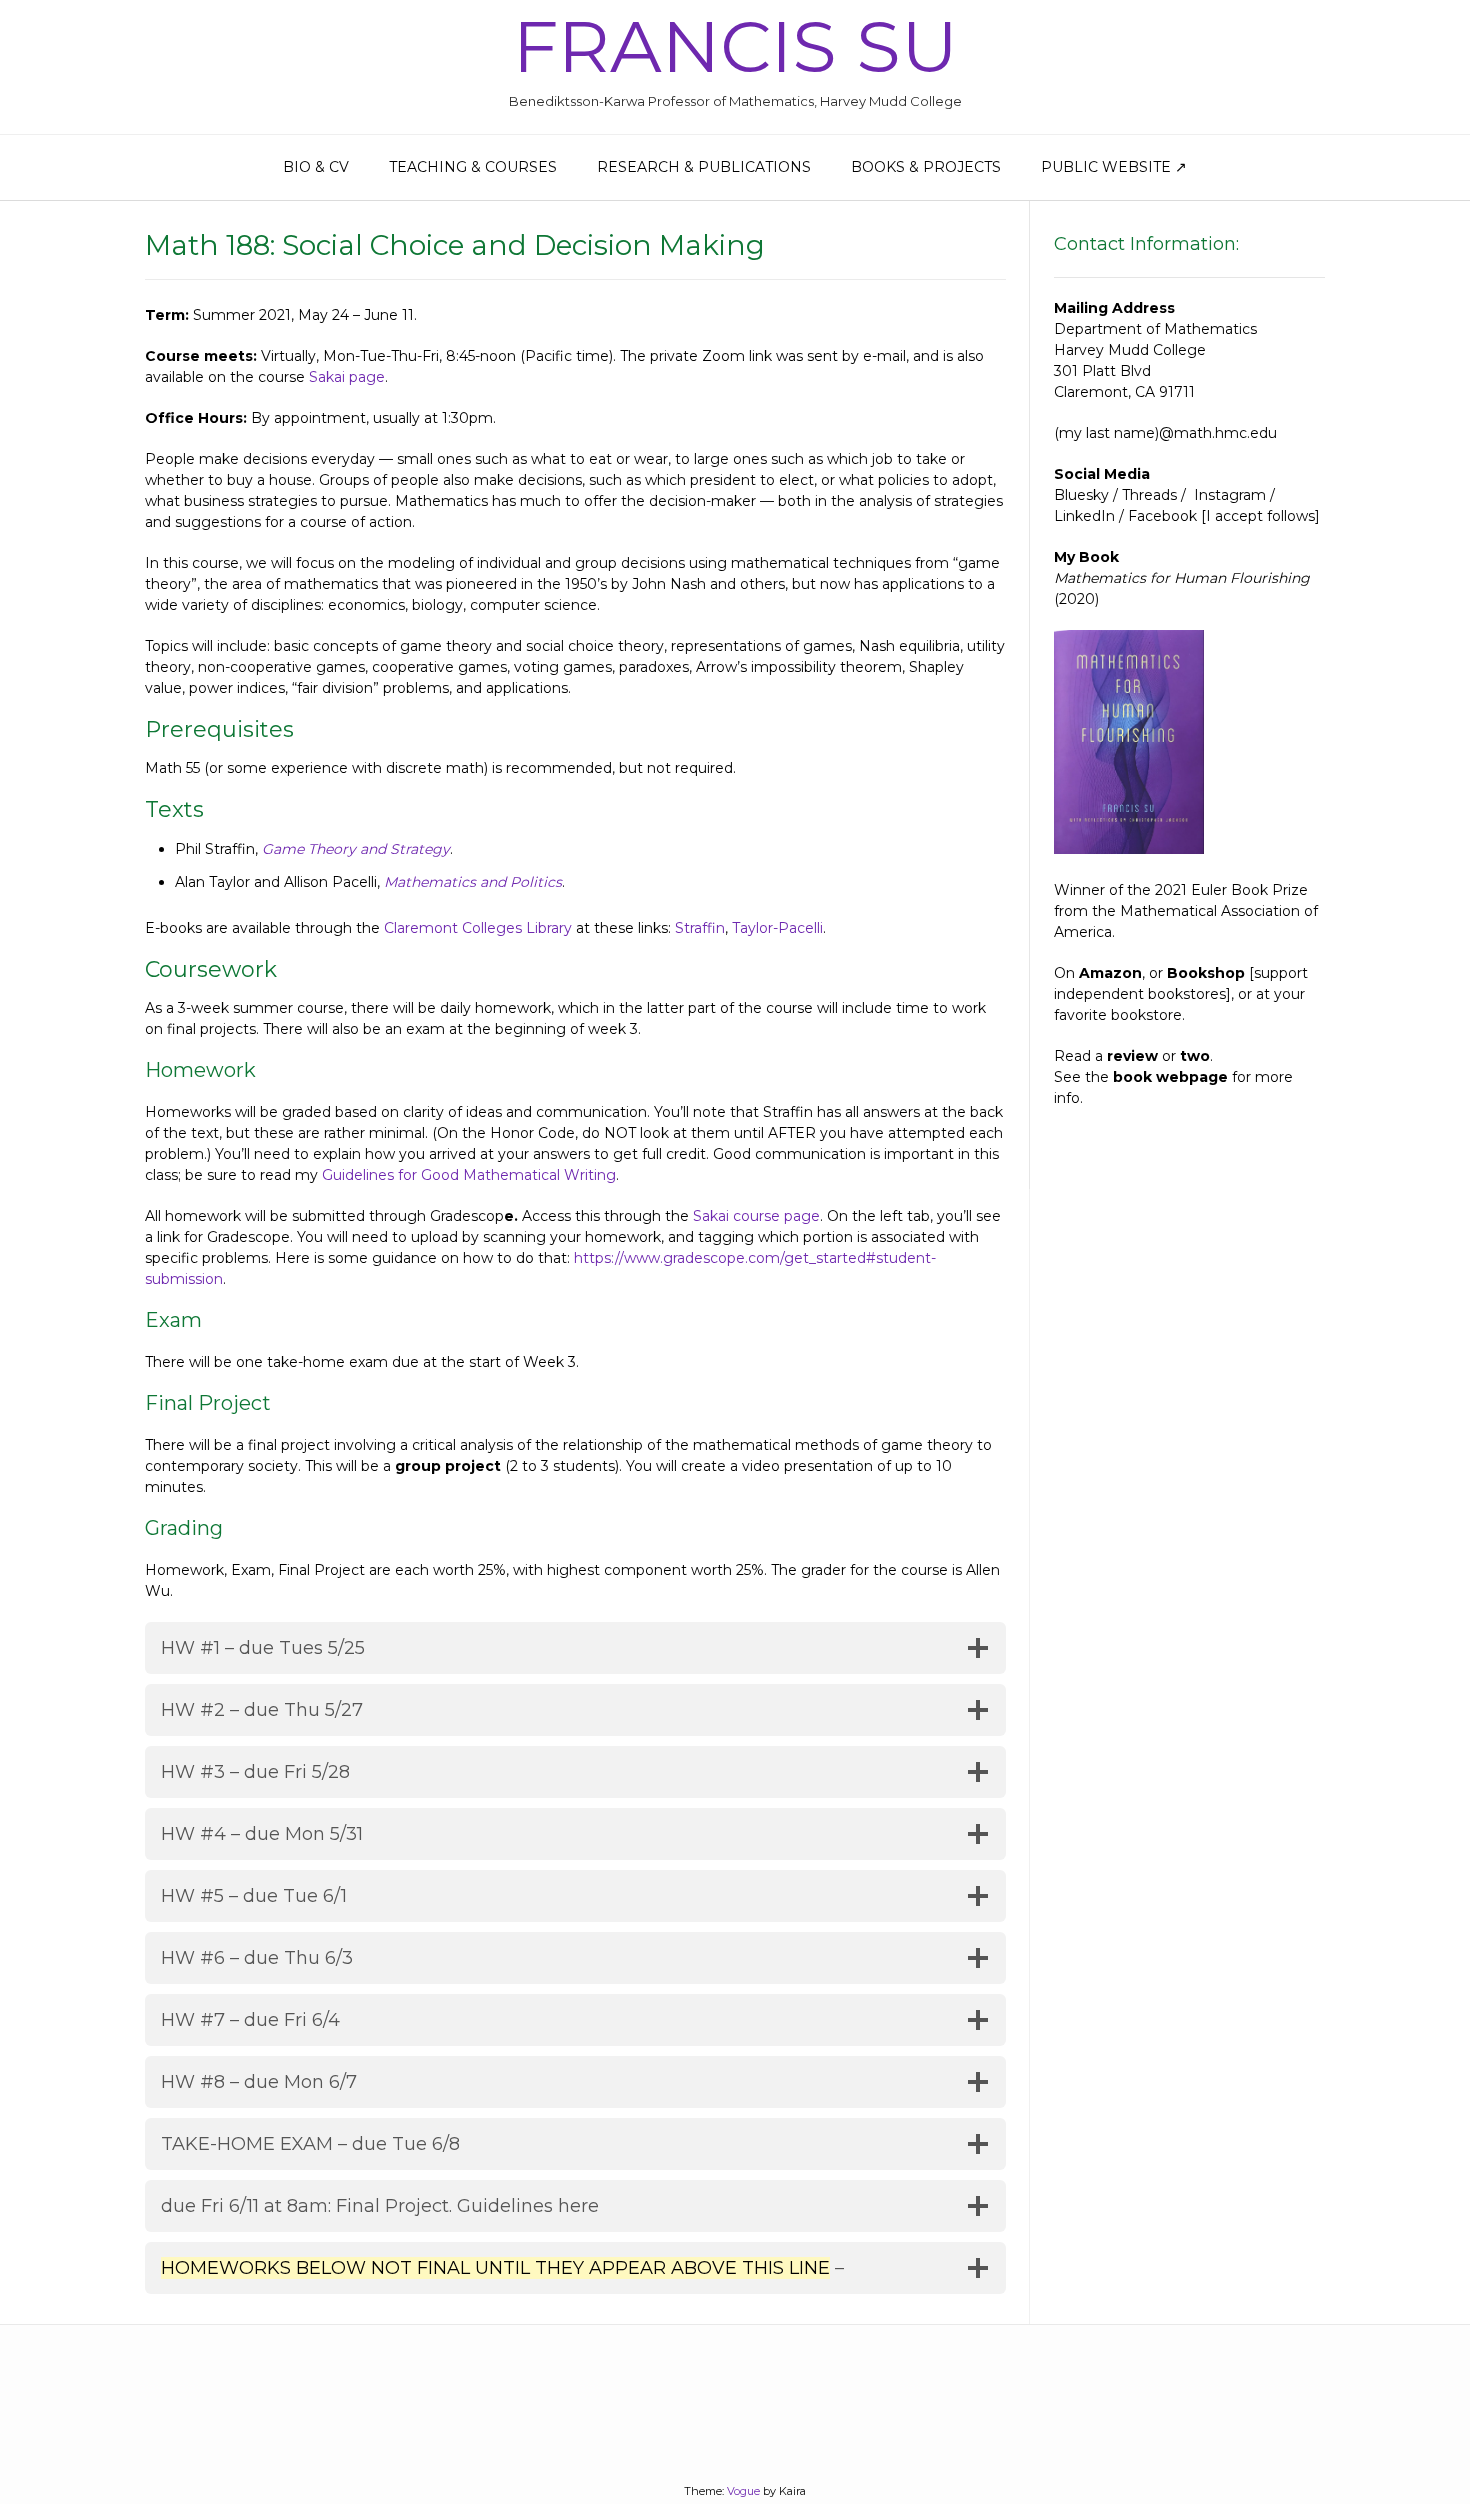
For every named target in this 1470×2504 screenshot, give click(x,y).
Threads (1149, 495)
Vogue (743, 2491)
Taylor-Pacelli (777, 928)
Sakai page (347, 377)
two (1195, 1056)
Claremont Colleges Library (478, 928)
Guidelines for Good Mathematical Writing (469, 1175)
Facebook (1162, 516)
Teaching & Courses (473, 167)
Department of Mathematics (1155, 329)
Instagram (1230, 495)
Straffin (700, 928)
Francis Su (735, 46)
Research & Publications (704, 167)
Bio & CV (316, 167)
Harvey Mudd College (1130, 350)
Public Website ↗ (1114, 167)
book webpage (1170, 1077)
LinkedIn (1084, 516)
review (1132, 1056)
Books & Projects (926, 167)
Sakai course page (756, 1216)
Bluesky (1081, 495)
